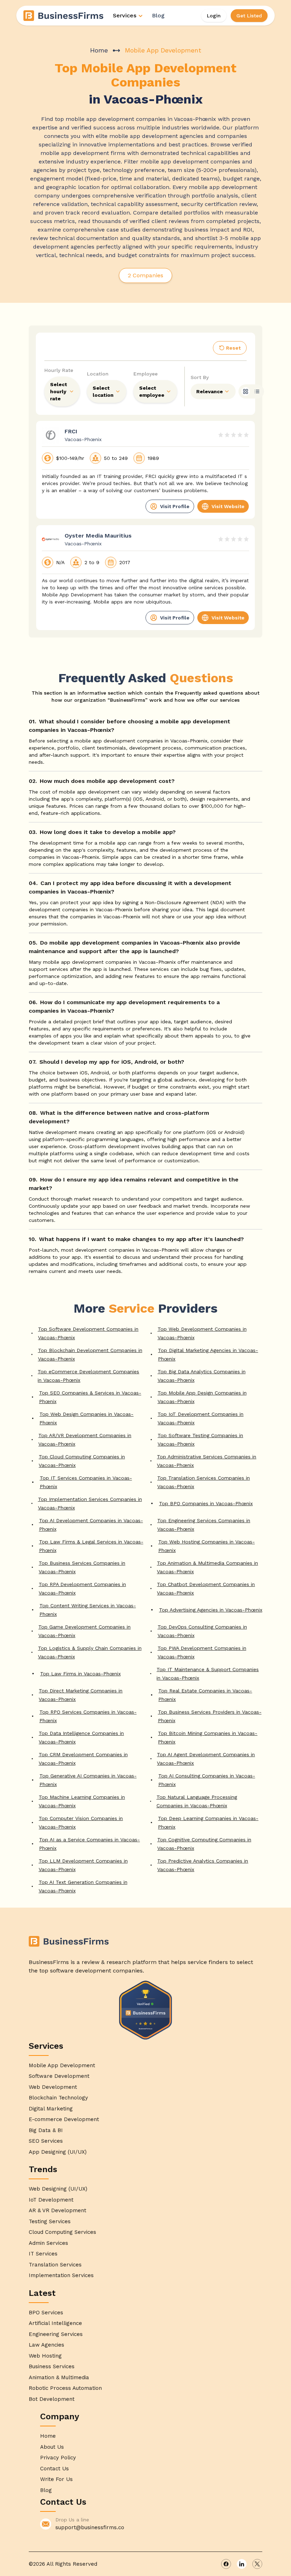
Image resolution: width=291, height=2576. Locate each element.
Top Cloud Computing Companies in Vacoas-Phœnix (82, 1461)
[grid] (246, 391)
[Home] (64, 16)
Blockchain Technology (58, 2098)
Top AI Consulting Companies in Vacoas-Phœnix (207, 1780)
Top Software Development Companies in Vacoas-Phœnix (88, 1333)
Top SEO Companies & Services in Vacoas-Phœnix (90, 1397)
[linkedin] (242, 2564)
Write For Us (56, 2479)
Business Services (52, 2366)
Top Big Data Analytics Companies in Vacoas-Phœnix (202, 1376)
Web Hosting (45, 2356)
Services (125, 15)
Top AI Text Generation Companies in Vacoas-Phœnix (83, 1886)
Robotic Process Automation (65, 2388)
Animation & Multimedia (59, 2377)
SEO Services (46, 2141)
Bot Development (52, 2399)
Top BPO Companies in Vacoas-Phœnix (206, 1503)
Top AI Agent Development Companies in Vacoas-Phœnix (206, 1759)
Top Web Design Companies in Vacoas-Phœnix (86, 1418)
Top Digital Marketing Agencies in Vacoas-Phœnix (208, 1354)
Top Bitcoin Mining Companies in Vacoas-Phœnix (208, 1737)
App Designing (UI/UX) (58, 2152)
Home (99, 50)
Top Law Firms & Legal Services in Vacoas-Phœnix (91, 1546)
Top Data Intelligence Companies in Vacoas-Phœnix (81, 1737)
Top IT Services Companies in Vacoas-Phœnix (86, 1482)
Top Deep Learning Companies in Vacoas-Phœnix (208, 1823)
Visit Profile (175, 506)
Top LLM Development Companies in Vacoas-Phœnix (83, 1865)
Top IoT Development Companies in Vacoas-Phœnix (201, 1418)
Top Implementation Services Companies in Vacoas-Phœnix (90, 1503)
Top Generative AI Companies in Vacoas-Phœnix (88, 1780)
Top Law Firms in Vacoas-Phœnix (80, 1674)
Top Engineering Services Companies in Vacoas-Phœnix (204, 1525)
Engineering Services (56, 2334)
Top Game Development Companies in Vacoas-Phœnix (84, 1631)
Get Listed (249, 16)
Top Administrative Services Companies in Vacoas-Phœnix (207, 1461)
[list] (257, 391)
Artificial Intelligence (55, 2323)
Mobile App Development (62, 2065)
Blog (158, 15)
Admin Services (48, 2243)
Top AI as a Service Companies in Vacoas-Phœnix (89, 1844)
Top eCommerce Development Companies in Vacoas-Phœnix (88, 1376)
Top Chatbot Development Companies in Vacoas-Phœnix (206, 1589)
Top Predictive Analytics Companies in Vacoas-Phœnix (203, 1865)
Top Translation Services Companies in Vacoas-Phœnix (204, 1482)
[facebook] (226, 2564)
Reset (233, 348)
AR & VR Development (57, 2210)
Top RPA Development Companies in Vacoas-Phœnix (82, 1589)
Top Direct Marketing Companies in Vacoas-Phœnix (81, 1695)
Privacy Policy (58, 2458)
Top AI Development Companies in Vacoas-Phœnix (91, 1525)
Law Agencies (46, 2345)
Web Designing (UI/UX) (58, 2189)
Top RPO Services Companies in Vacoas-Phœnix (88, 1716)
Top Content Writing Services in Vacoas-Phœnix (88, 1610)
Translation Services (55, 2265)
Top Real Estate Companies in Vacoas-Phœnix (205, 1695)
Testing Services (50, 2221)
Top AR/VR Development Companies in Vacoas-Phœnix (85, 1440)
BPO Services (46, 2313)
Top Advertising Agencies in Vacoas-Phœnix (211, 1610)
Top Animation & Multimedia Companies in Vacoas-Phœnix (207, 1567)
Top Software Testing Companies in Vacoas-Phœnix (200, 1440)
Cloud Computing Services (62, 2232)
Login (214, 16)
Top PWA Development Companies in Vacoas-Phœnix (202, 1652)
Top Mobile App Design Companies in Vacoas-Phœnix (202, 1397)
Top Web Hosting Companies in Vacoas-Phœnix (207, 1546)
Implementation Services (61, 2275)
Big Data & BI (46, 2130)
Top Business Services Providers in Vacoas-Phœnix (210, 1716)
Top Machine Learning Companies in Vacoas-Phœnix (82, 1801)
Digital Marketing (51, 2109)
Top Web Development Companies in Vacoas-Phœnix (202, 1333)
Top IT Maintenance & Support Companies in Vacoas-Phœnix (208, 1674)
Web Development (53, 2087)
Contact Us (54, 2469)
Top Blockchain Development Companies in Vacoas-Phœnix (90, 1354)
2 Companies (145, 275)
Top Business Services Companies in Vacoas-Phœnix (82, 1567)
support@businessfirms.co (90, 2527)
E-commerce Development (64, 2119)
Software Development (59, 2076)
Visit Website (228, 506)
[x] (257, 2564)
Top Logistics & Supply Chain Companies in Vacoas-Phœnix (90, 1652)
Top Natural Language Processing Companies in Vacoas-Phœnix (197, 1801)
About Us (52, 2447)
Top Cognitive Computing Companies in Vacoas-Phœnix (204, 1844)
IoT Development (51, 2200)
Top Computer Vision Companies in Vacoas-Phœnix (81, 1823)
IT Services (43, 2254)
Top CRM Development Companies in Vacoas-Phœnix (83, 1759)
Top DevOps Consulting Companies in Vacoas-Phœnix (202, 1631)
